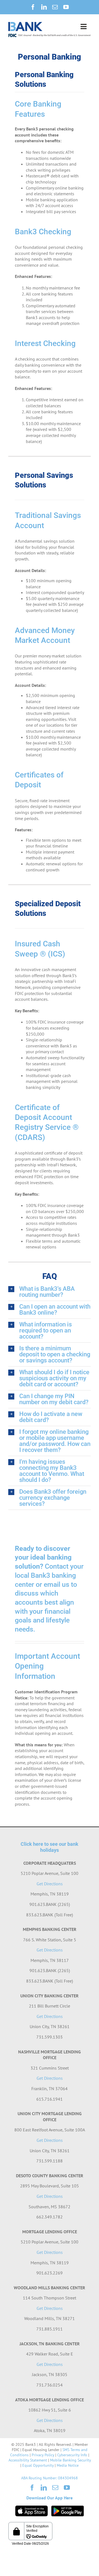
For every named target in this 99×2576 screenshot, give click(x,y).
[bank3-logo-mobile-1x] (25, 24)
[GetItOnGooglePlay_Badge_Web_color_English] (68, 2508)
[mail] (55, 7)
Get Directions (50, 1884)
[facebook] (33, 7)
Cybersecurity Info (72, 2455)
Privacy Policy (43, 2455)
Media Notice (68, 2465)
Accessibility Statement (28, 2460)
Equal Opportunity (38, 2465)
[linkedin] (44, 7)
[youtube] (66, 7)
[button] (50, 1292)
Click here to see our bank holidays (50, 1847)
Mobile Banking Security (70, 2460)
